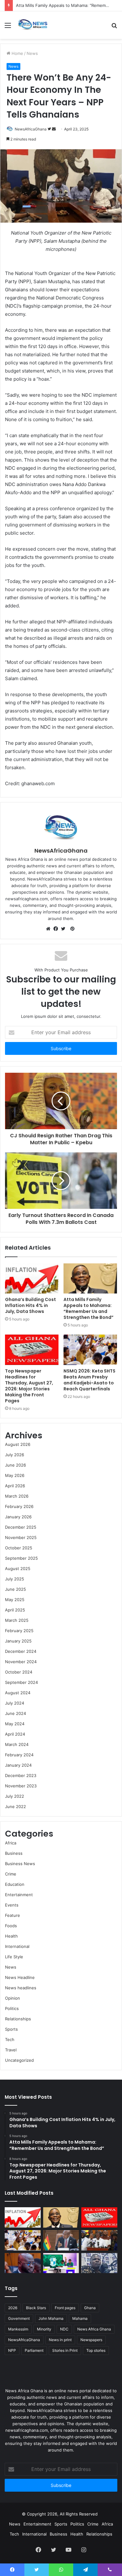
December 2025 (21, 1527)
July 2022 (15, 1796)
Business (14, 1853)
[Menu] (8, 27)
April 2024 (15, 1734)
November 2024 (21, 1662)
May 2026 (15, 1475)
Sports (11, 2029)
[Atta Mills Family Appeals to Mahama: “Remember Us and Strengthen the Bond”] (90, 1278)
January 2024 (18, 1765)
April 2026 (15, 1486)
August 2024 (18, 1693)
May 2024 (15, 1724)
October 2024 (19, 1672)
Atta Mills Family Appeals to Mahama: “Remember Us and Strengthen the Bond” (89, 1308)
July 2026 (15, 1455)
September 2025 (21, 1558)
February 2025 (19, 1631)
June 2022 (15, 1806)
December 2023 (21, 1775)
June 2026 (15, 1465)
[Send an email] (54, 129)
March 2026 (17, 1496)
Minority (44, 2329)
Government (19, 2318)
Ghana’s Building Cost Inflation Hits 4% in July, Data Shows (30, 1305)
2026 (13, 2308)
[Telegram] (85, 2570)
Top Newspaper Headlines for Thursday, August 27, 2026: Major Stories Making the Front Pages (29, 1386)
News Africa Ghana (94, 2329)
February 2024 (19, 1755)
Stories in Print (65, 2350)
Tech (10, 2039)
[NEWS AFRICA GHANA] (33, 25)
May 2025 (15, 1600)
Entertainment (19, 1895)
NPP (12, 2350)
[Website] (50, 929)
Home (17, 53)
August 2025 (18, 1568)
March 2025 (17, 1620)
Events (12, 1905)
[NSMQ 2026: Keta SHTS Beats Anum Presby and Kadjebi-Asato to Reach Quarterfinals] (90, 1350)
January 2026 (18, 1517)
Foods (11, 1926)
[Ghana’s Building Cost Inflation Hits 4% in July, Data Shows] (32, 1278)
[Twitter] (65, 929)
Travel (11, 2050)
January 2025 (18, 1641)
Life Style (14, 1957)
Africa (11, 1843)
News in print (60, 2340)
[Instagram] (84, 2550)
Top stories (96, 2350)
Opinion (13, 1998)
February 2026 (19, 1506)
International (17, 1946)
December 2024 (21, 1651)
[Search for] (114, 27)
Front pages (65, 2308)
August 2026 (18, 1444)
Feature (13, 1915)
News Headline (20, 1977)
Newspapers (91, 2340)
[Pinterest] (72, 929)
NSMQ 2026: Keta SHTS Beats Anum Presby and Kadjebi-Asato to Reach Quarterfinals (89, 1380)
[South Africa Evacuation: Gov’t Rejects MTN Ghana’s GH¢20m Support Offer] (61, 2240)
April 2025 (15, 1610)
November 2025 (21, 1537)
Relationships (18, 2019)
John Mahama (51, 2318)
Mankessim (18, 2329)
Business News (20, 1864)
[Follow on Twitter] (50, 129)
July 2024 (15, 1703)
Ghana (90, 2308)
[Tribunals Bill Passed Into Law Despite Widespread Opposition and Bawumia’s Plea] (99, 2240)
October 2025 (19, 1548)
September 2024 (21, 1682)
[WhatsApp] (61, 2570)
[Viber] (110, 2570)
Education (15, 1884)
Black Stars (36, 2308)
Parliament (34, 2350)
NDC (64, 2329)
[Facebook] (57, 929)
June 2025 (15, 1589)
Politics (12, 2008)
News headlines (21, 1988)
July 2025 (15, 1579)
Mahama (80, 2318)
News (32, 53)
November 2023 (21, 1786)
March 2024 (17, 1744)
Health (11, 1936)
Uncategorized (19, 2060)
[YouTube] (69, 2550)
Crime (11, 1874)
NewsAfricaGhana (31, 129)
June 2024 (15, 1713)
